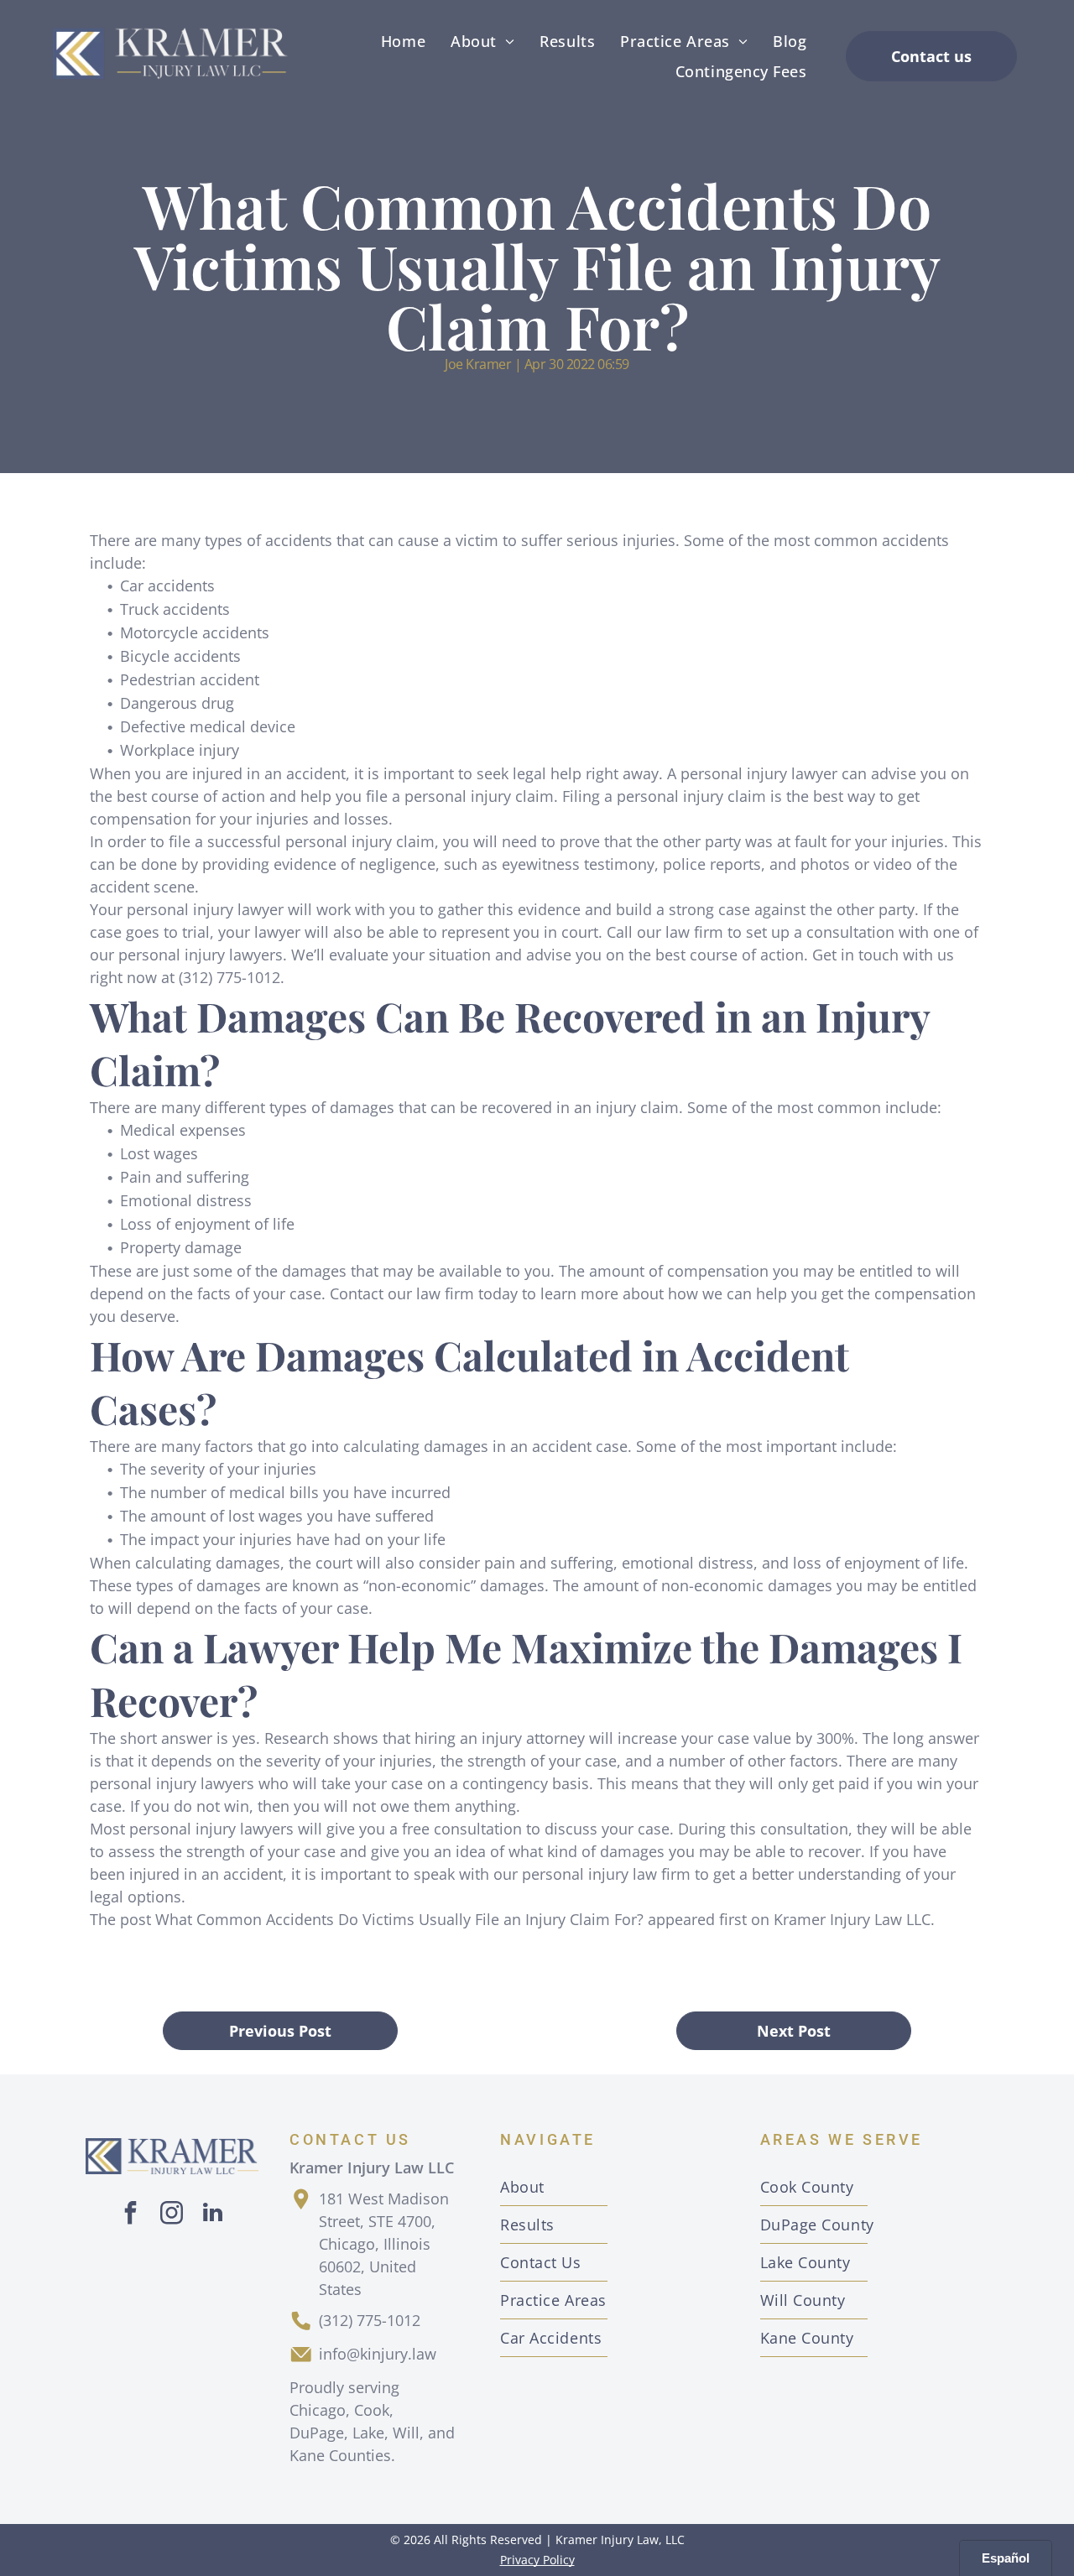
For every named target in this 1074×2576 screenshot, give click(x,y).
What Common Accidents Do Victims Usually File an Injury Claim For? (399, 1919)
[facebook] (131, 2215)
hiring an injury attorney (500, 1738)
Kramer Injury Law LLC (852, 1919)
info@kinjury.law (378, 2354)
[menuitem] (403, 42)
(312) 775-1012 (370, 2320)
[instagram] (172, 2215)
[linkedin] (213, 2215)
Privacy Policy (537, 2560)
